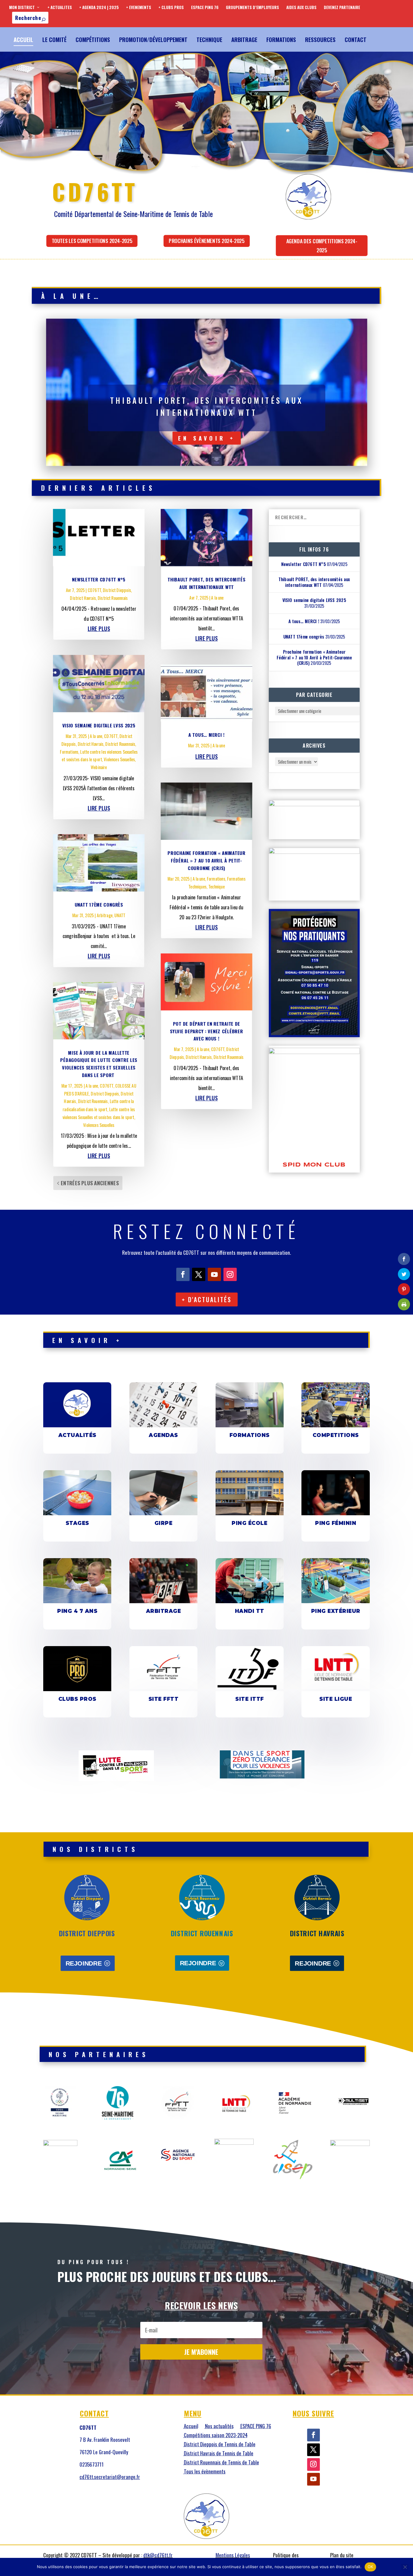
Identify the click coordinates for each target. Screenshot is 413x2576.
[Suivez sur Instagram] (230, 1274)
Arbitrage (244, 39)
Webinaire (99, 767)
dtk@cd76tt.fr (158, 2555)
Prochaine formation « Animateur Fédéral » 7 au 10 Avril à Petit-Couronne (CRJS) (207, 860)
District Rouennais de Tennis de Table (221, 2463)
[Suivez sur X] (199, 1274)
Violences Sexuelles (119, 759)
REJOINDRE (84, 1963)
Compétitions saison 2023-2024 (216, 2436)
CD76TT (94, 590)
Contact (356, 39)
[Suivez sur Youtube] (214, 1274)
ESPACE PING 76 (205, 7)
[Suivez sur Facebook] (183, 1274)
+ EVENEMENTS (139, 7)
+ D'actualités (207, 1299)
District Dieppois (117, 590)
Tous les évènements (205, 2472)
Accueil (23, 39)
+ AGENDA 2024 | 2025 (99, 7)
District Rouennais (113, 598)
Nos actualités (219, 2427)
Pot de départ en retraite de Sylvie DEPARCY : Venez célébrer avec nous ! (207, 1031)
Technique (209, 39)
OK (371, 2567)
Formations (281, 39)
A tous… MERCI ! (207, 735)
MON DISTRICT (22, 7)
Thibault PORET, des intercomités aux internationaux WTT (314, 582)
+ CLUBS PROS (171, 7)
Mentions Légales (233, 2555)
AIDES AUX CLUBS (301, 7)
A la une (96, 736)
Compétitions (93, 39)
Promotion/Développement (153, 39)
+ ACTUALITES (60, 7)
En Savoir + (207, 438)
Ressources (320, 39)
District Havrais (83, 598)
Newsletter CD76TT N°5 (99, 579)
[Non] (405, 2567)
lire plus (99, 628)
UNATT (120, 915)
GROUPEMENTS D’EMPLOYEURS (252, 7)
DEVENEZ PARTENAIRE (342, 7)
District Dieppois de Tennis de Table (220, 2445)
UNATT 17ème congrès (99, 904)
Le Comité (54, 39)
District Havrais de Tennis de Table (219, 2454)
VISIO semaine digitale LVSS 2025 (99, 725)
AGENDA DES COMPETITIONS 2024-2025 (322, 245)
